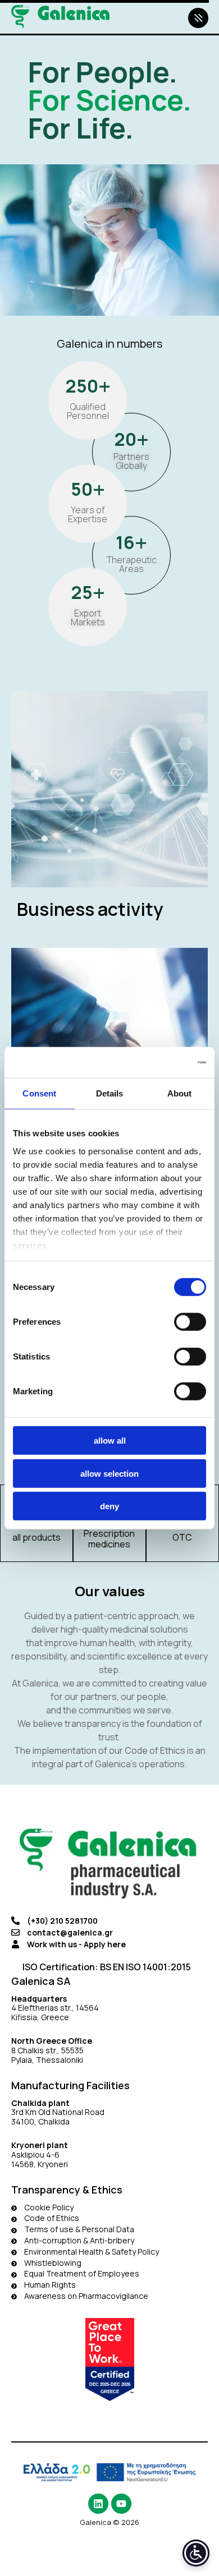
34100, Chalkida (40, 2121)
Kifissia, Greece (40, 2017)
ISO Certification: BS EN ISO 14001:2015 (107, 1967)
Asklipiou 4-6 (35, 2155)
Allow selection (109, 1473)
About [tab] (180, 1093)
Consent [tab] (39, 1093)
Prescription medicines (109, 1539)
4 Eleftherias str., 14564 (55, 2008)
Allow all (110, 1441)
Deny (109, 1506)
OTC (182, 1537)
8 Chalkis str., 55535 (47, 2050)
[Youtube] (121, 2504)
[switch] (190, 1322)
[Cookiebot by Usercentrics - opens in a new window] (158, 1062)
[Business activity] (109, 814)
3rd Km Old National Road (59, 2112)
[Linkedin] (98, 2504)
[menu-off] (198, 18)
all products (36, 1537)
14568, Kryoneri (40, 2164)
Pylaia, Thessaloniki (47, 2060)
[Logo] (60, 17)
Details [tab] (110, 1093)
